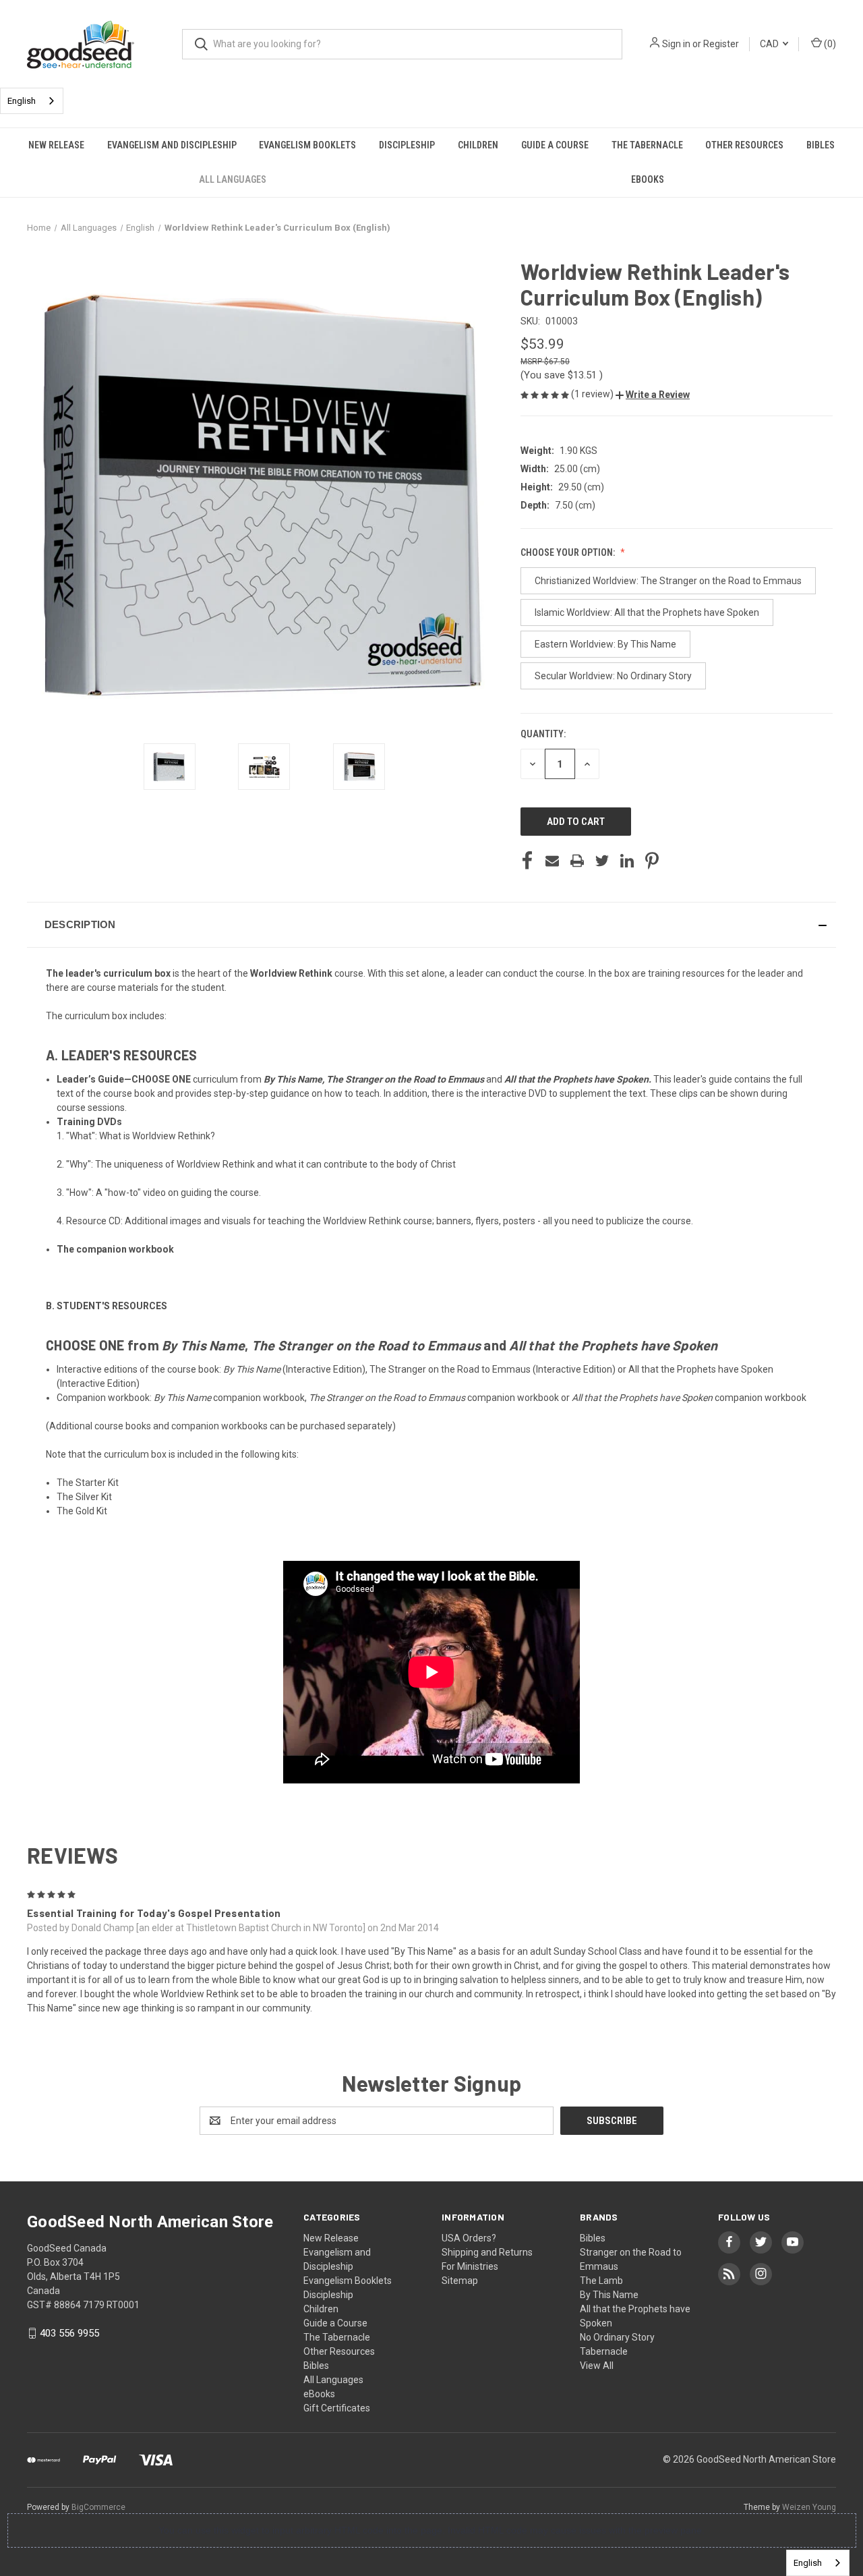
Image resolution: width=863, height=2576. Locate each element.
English (22, 101)
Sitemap (460, 2281)
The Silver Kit (84, 1497)
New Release (56, 145)
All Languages (233, 179)
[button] (653, 395)
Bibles (821, 145)
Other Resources (744, 145)
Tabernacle (604, 2351)
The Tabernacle (647, 145)
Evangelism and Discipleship (172, 145)
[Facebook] (527, 861)
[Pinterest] (652, 861)
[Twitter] (602, 861)
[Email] (552, 861)
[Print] (577, 861)
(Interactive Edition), (295, 1369)
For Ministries (470, 2266)
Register (721, 44)
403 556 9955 (69, 2333)
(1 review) (593, 394)
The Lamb (601, 2281)
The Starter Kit (88, 1483)
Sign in (676, 44)
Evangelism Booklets (307, 145)
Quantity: (543, 734)
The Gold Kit (82, 1511)
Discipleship (407, 145)
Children (478, 145)
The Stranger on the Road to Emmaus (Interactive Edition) (493, 1369)
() (829, 44)
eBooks (648, 179)
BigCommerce (98, 2507)
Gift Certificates (337, 2408)
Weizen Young (809, 2507)
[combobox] (32, 101)
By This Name (293, 1079)
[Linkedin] (627, 861)
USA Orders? (469, 2238)
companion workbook (229, 1398)
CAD (770, 44)
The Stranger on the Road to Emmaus (405, 1079)
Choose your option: (569, 552)
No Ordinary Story (617, 2337)
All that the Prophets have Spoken (576, 1079)
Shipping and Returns (487, 2252)
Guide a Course (555, 145)
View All (597, 2366)
